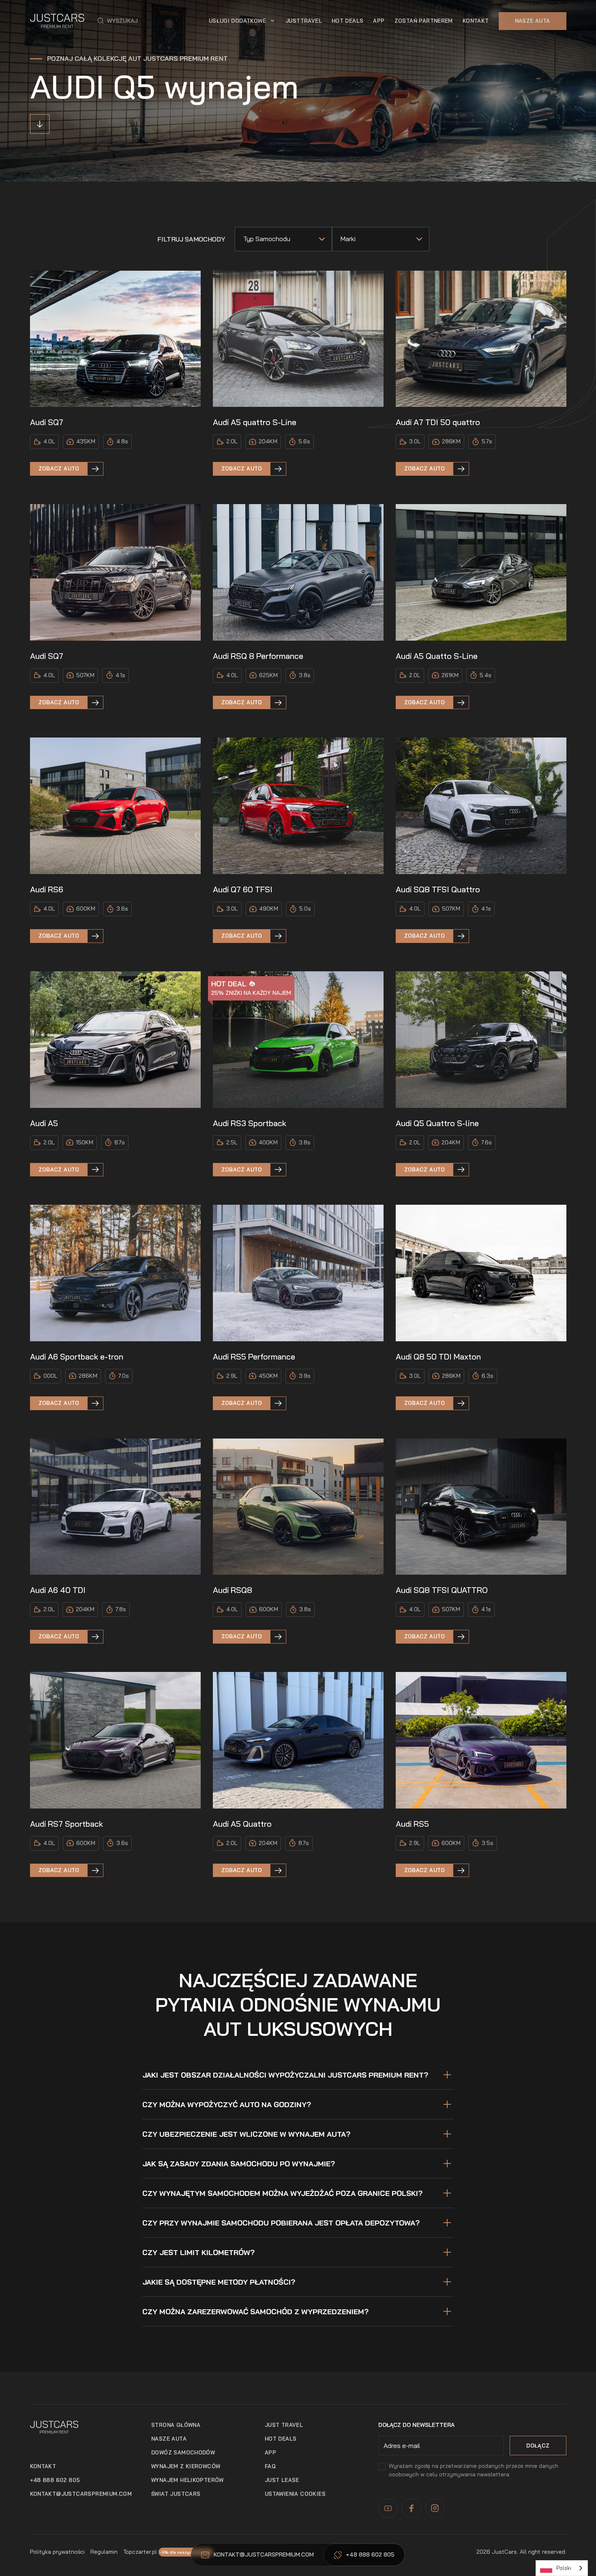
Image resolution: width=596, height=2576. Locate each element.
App (270, 2452)
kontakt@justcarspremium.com (81, 2494)
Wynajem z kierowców (186, 2466)
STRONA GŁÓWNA (176, 2425)
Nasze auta (533, 21)
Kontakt (476, 21)
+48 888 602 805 (55, 2480)
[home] (57, 21)
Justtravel (304, 21)
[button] (118, 21)
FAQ (270, 2466)
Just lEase (282, 2480)
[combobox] (562, 2568)
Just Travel (284, 2425)
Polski (564, 2568)
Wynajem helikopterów (188, 2480)
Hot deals (281, 2439)
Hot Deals (348, 21)
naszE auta (169, 2439)
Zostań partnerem (424, 21)
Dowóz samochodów (183, 2452)
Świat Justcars (176, 2494)
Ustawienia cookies (295, 2494)
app (379, 21)
